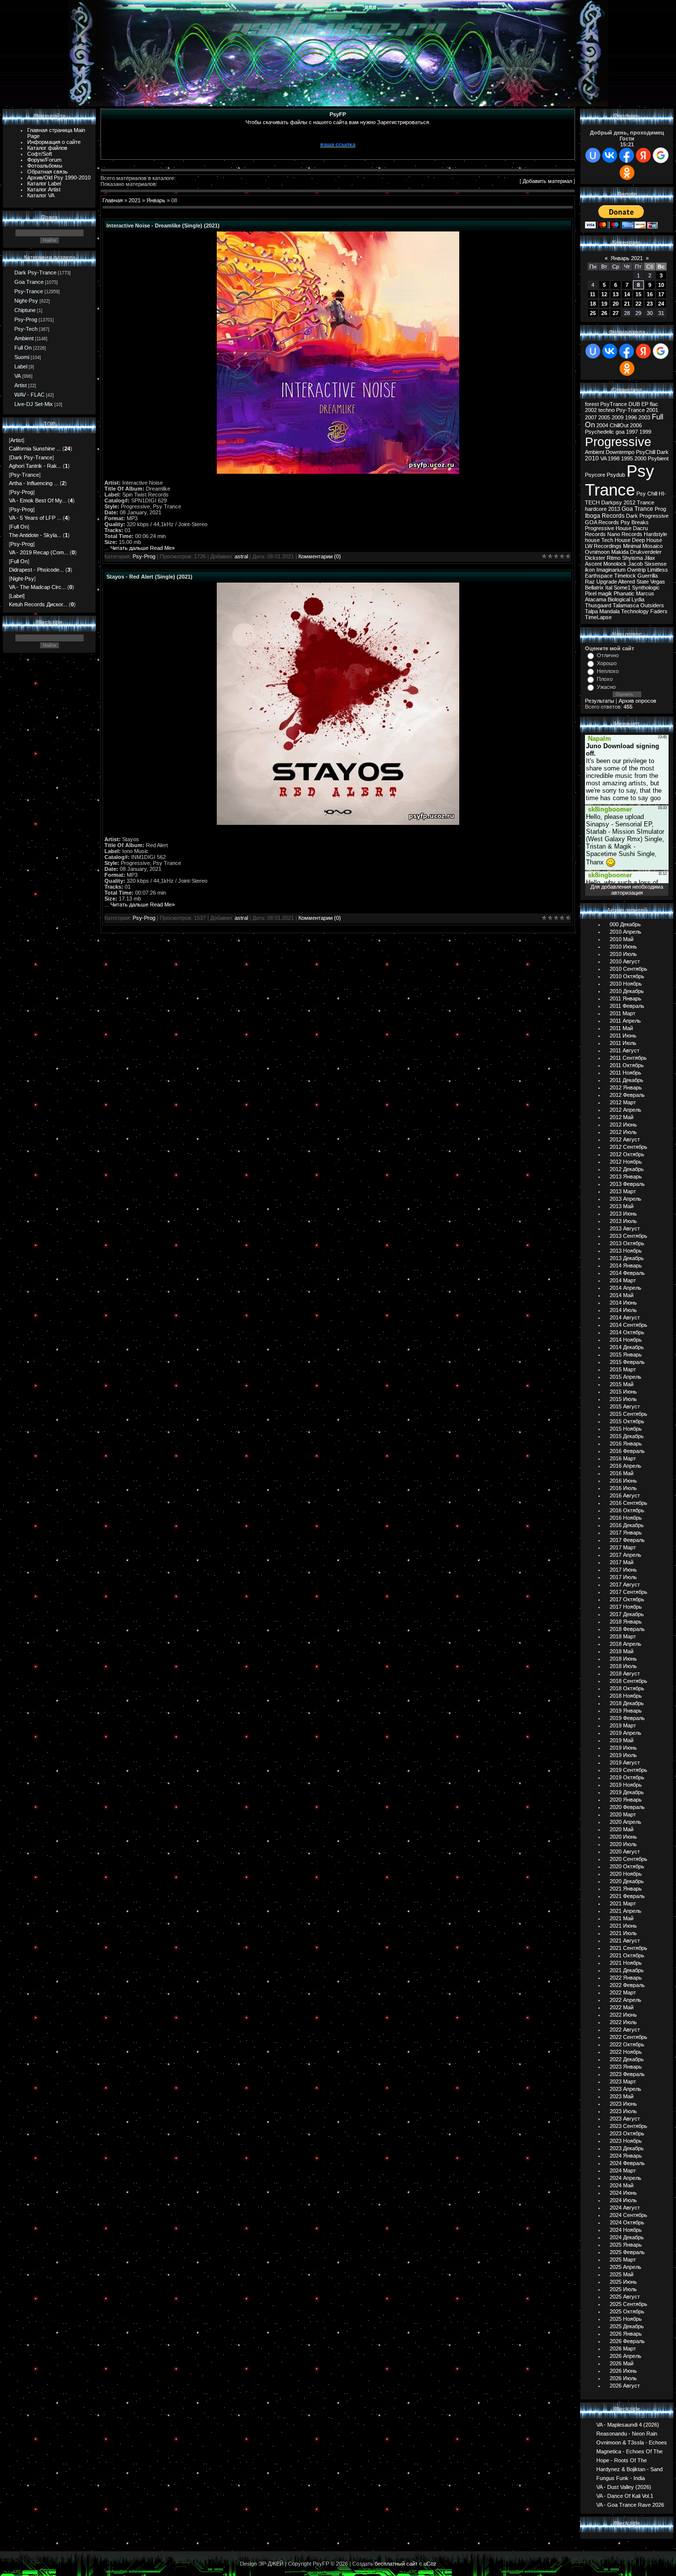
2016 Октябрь (627, 1510)
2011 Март (623, 1013)
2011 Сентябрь (628, 1058)
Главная (113, 200)
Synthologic (646, 588)
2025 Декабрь (627, 2326)
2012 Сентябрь (628, 1147)
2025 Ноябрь (626, 2319)
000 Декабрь (625, 924)
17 (661, 294)
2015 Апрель (626, 1377)
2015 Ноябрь (626, 1429)
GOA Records (602, 522)
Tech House (616, 540)
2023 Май (622, 2096)
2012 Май (622, 1117)
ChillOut (619, 425)
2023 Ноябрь (626, 2141)
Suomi (22, 357)
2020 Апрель (626, 1822)
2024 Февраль (627, 2163)
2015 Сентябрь (628, 1414)
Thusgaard (598, 605)
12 (604, 294)
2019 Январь (626, 1711)
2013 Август (625, 1228)
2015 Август (625, 1406)
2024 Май (622, 2185)
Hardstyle (655, 534)
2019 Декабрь (627, 1792)
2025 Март (623, 2260)
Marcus (645, 593)
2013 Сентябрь (628, 1236)
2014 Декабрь (627, 1347)
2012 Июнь (623, 1125)
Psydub (616, 475)
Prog (660, 509)
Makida (620, 552)
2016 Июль (623, 1488)
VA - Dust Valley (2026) (624, 2486)
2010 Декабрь (627, 991)
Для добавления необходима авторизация (627, 890)
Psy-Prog (26, 319)
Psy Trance (620, 480)
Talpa (591, 611)
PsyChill (646, 452)
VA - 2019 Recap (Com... (39, 552)
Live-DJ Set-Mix (34, 404)
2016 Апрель (626, 1466)
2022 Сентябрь (628, 2037)
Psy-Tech (26, 329)
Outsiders (652, 605)
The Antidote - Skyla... (35, 535)
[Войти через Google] (661, 155)
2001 (652, 410)
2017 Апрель (626, 1555)
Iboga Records (605, 516)
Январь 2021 (627, 258)
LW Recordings (603, 546)
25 (593, 313)
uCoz (430, 2564)
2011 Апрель (625, 1021)
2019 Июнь (623, 1748)
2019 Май (622, 1740)
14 (627, 294)
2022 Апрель (626, 2000)
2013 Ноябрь (626, 1251)
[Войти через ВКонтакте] (610, 155)
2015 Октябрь (627, 1421)
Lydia (638, 599)
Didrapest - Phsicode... (36, 570)
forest (592, 404)
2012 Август (625, 1139)
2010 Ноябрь (626, 984)
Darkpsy (612, 502)
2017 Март (623, 1547)
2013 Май (622, 1206)
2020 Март (623, 1814)
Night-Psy (26, 301)
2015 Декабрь (627, 1436)
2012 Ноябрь (626, 1162)
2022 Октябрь (627, 2044)
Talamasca (626, 605)
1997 (632, 432)
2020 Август (625, 1852)
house (592, 540)
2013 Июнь (623, 1214)
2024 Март (623, 2170)
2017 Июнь (623, 1570)
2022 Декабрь (627, 2059)
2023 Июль (623, 2111)
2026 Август (625, 2386)
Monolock (615, 564)
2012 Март (623, 1102)
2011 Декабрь (627, 1080)
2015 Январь (626, 1355)
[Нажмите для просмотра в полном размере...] (338, 472)
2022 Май (622, 2007)
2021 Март (623, 1903)
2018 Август (625, 1673)
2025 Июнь (623, 2282)
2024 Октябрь (627, 2222)
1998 (614, 458)
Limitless (658, 570)
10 (661, 285)
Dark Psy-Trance (35, 272)
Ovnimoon (597, 552)
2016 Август (625, 1495)
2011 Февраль (627, 1006)
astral (241, 556)
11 (593, 294)
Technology (635, 611)
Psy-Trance (29, 291)
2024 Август (625, 2208)
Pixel (591, 593)
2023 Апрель (626, 2089)
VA (18, 376)
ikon (590, 570)
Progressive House (608, 528)
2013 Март (623, 1191)
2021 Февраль (627, 1896)
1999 (645, 432)
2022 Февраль (627, 1985)
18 (593, 304)
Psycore (595, 475)
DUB (634, 404)
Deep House (647, 540)
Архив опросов (637, 701)
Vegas (658, 582)
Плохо (605, 679)
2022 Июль (623, 2022)
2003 (644, 417)
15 (638, 294)
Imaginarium (611, 570)
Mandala (609, 611)
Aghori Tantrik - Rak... (35, 466)
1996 (631, 417)
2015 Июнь (623, 1392)
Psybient (658, 458)
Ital (609, 588)
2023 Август (625, 2119)
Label (21, 366)
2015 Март (623, 1369)
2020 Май (622, 1829)
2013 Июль (623, 1221)
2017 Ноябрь (626, 1607)
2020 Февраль (627, 1807)
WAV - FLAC (29, 395)
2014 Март (623, 1280)
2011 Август (625, 1050)
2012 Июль (623, 1132)
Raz (590, 582)
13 (616, 294)
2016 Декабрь (627, 1525)
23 (650, 304)
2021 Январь (626, 1889)
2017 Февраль (627, 1540)
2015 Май (622, 1384)
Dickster (595, 558)
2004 (602, 425)
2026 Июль (623, 2378)
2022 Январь (626, 1978)
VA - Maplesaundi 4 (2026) (628, 2424)
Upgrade (607, 582)
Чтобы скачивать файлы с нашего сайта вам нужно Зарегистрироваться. (338, 122)
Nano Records (625, 534)
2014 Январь (626, 1265)
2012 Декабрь (627, 1169)
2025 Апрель (626, 2267)
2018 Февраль (627, 1629)
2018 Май (622, 1651)
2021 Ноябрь (626, 1963)
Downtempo (620, 452)
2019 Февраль (627, 1718)
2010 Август (625, 961)
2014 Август (625, 1317)
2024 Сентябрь (628, 2215)
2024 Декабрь (627, 2237)
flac (654, 404)
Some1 (622, 588)
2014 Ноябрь (626, 1340)
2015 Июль (623, 1399)
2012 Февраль (627, 1095)
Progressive (618, 442)
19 (604, 304)
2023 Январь (626, 2067)
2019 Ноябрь (626, 1785)
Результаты (600, 701)
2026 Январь (626, 2334)
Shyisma (632, 558)
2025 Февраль (627, 2252)
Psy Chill (647, 494)
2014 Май (622, 1295)
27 (616, 313)
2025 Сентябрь (628, 2304)
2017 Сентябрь (628, 1592)
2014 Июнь (623, 1303)
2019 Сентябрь (628, 1770)
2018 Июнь (623, 1659)
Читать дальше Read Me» (143, 548)
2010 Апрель (626, 932)
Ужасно (606, 687)
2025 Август (625, 2297)
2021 (135, 200)
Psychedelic (600, 432)
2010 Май (622, 939)
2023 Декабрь (627, 2148)
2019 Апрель (626, 1733)
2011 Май (621, 1028)
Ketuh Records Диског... (38, 604)
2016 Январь (626, 1444)
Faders (659, 611)
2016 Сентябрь (628, 1503)
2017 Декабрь (627, 1614)
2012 (629, 502)
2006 (636, 425)
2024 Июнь (623, 2193)
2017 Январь (626, 1533)
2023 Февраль (627, 2074)
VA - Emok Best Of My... (38, 500)
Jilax (650, 558)
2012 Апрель (626, 1110)
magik (605, 593)
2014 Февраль (627, 1273)
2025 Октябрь (627, 2311)
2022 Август (625, 2030)
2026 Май (622, 2363)
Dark (663, 452)
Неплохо (608, 671)
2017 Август (625, 1584)
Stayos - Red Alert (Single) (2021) (149, 577)
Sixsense (655, 564)
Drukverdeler (646, 552)
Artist (21, 385)
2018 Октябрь (627, 1688)
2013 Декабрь (627, 1258)
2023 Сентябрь (628, 2126)
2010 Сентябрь (628, 969)
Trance (646, 502)
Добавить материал (547, 181)
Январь (156, 200)
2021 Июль (623, 1933)
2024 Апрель (626, 2178)
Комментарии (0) (320, 556)
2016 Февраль (627, 1451)
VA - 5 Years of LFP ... (35, 518)
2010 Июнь (623, 947)
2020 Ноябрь (626, 1874)
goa (620, 432)
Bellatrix (594, 588)
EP (645, 404)
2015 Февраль (627, 1362)
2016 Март (623, 1458)
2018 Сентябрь (628, 1681)
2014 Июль (623, 1310)
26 (604, 313)
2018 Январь (626, 1622)
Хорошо (607, 663)
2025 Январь (626, 2245)
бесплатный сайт (396, 2564)
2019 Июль (623, 1755)
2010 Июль (623, 954)
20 (616, 304)
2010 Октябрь (627, 976)
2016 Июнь (623, 1481)
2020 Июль (623, 1844)
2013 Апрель (626, 1199)
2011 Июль (623, 1043)
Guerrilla (648, 576)
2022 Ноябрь (626, 2052)
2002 (591, 410)
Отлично (608, 655)
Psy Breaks (635, 522)
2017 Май (622, 1562)
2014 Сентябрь (628, 1325)
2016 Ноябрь (626, 1518)
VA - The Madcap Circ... (37, 587)
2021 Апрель (626, 1911)
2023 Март (623, 2081)
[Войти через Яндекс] (643, 155)
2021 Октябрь (627, 1955)
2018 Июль (623, 1666)
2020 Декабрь (627, 1881)
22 (638, 304)
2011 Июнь (623, 1036)
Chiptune (25, 310)
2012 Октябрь (627, 1154)
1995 (627, 458)
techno (606, 410)
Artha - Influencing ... (34, 483)
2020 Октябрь (627, 1866)
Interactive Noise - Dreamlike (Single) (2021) (163, 226)
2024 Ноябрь (626, 2230)
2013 (614, 509)
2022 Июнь (623, 2015)
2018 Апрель (626, 1644)
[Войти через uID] (593, 155)
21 (627, 304)
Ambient (24, 338)
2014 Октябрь (627, 1332)
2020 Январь (626, 1800)
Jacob (635, 564)
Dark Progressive (647, 516)
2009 (618, 417)
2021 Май (622, 1918)
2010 (592, 458)
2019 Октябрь (627, 1777)
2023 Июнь (623, 2104)
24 (661, 304)
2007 (591, 417)
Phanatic (624, 593)
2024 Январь (626, 2156)
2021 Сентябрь (628, 1948)
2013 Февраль (627, 1184)
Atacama (596, 599)
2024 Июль (623, 2200)
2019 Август (625, 1763)
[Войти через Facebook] (627, 155)
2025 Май (622, 2274)
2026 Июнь (623, 2371)
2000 (640, 458)
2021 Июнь (623, 1926)
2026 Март (623, 2349)
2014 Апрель (626, 1288)
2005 (604, 417)
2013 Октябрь (627, 1243)
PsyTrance (614, 404)
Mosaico (652, 546)
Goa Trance (29, 282)
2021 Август (625, 1941)
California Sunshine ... (35, 449)
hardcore (596, 509)
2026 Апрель (626, 2356)
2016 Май (622, 1473)
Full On (23, 348)
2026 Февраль (627, 2341)
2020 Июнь (623, 1837)
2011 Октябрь (627, 1065)
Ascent (593, 564)
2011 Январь (626, 998)
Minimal (632, 546)
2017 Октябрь (627, 1599)
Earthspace (599, 576)
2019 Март (623, 1725)
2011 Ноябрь (626, 1073)
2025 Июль (623, 2289)
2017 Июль (623, 1577)
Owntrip (636, 570)
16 (650, 294)
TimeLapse (598, 617)
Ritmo (614, 558)
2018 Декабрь (627, 1703)
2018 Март (623, 1636)
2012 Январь (626, 1087)
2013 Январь (626, 1176)
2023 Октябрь (627, 2133)
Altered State (633, 582)
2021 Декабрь (627, 1970)
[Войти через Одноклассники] (627, 173)
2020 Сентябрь (628, 1859)
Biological (619, 599)
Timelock (625, 576)
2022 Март (623, 1992)
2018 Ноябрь (626, 1696)
